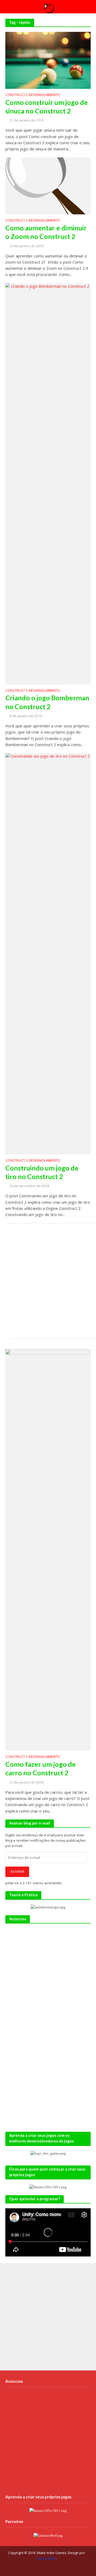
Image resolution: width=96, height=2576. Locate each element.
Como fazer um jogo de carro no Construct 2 (41, 1768)
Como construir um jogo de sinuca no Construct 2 (47, 107)
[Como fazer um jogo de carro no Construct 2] (48, 1549)
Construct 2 (17, 95)
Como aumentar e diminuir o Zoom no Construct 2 (46, 232)
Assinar (17, 1872)
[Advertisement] (48, 1281)
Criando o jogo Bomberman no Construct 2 (47, 702)
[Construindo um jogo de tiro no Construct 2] (48, 953)
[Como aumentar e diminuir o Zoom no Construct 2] (48, 185)
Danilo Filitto (46, 2558)
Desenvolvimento (44, 95)
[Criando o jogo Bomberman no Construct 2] (48, 483)
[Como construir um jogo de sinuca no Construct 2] (48, 60)
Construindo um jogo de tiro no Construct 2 (42, 1172)
